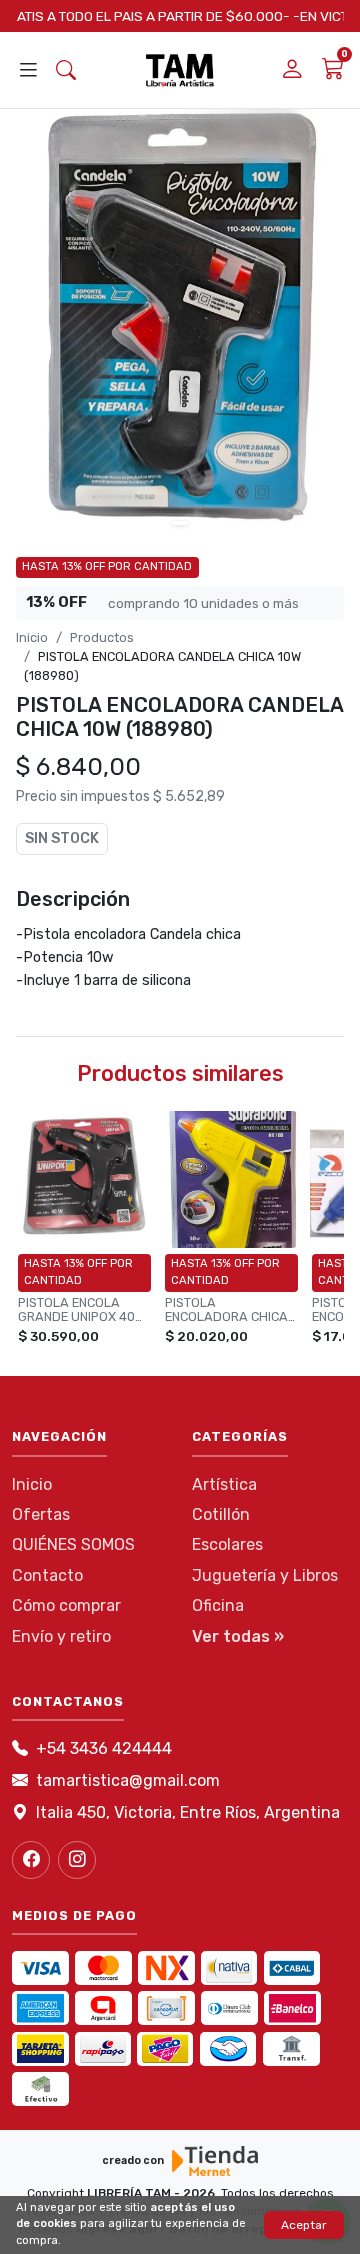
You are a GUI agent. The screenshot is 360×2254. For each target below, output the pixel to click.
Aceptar (304, 2225)
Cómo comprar (66, 1605)
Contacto (47, 1575)
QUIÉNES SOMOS (73, 1544)
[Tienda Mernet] (215, 2161)
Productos (102, 637)
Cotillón (221, 1514)
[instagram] (77, 1860)
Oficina (218, 1605)
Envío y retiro (61, 1636)
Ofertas (41, 1514)
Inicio (32, 637)
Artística (224, 1484)
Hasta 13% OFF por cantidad (107, 566)
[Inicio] (180, 70)
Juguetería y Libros (265, 1575)
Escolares (227, 1544)
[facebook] (31, 1860)
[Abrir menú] (28, 70)
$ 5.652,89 (189, 796)
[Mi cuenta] (292, 70)
